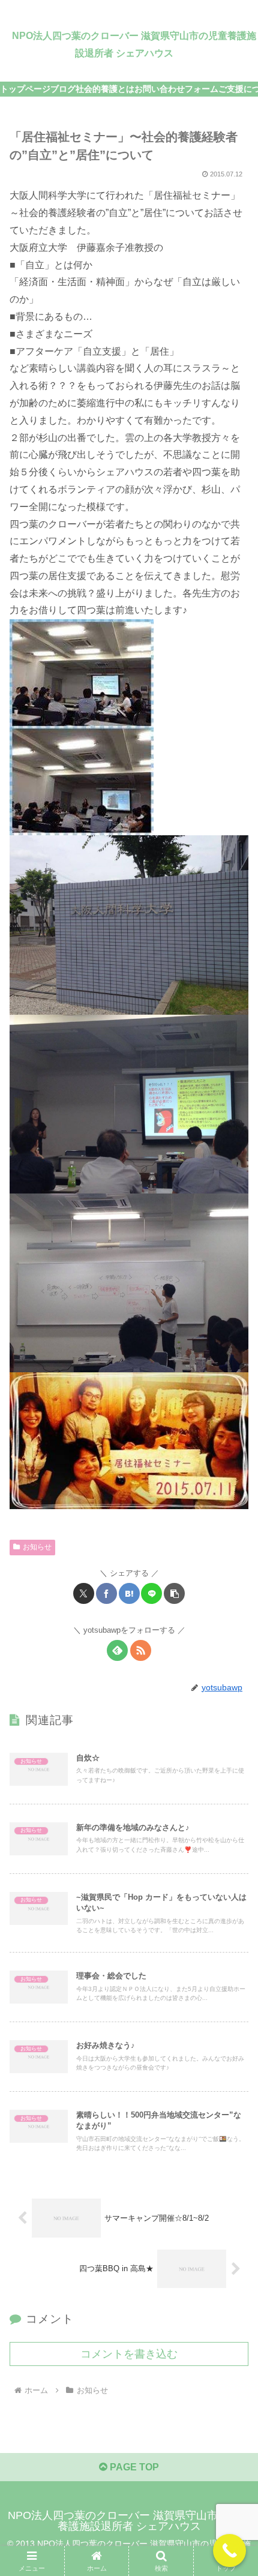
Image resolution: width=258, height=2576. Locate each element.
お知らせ (37, 1547)
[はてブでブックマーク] (129, 1593)
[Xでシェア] (84, 1593)
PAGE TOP (133, 2467)
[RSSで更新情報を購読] (141, 1650)
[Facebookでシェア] (106, 1593)
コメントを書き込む (129, 2354)
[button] (174, 1593)
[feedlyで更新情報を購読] (117, 1650)
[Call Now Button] (229, 2550)
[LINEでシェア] (151, 1593)
